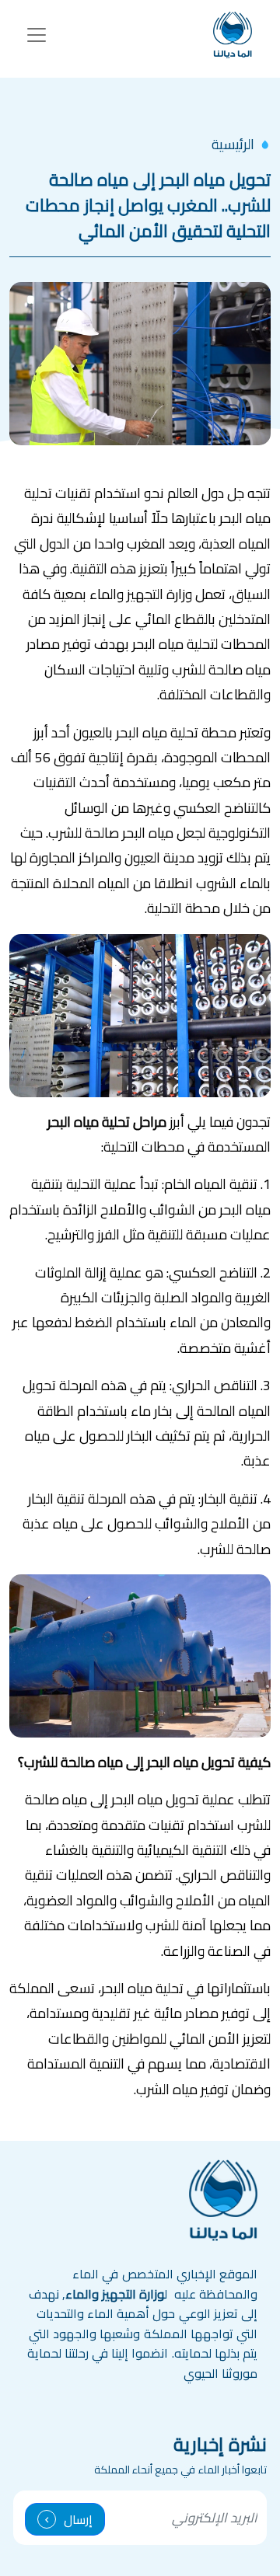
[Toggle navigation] (37, 35)
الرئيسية (233, 144)
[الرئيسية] (233, 35)
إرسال (78, 2519)
